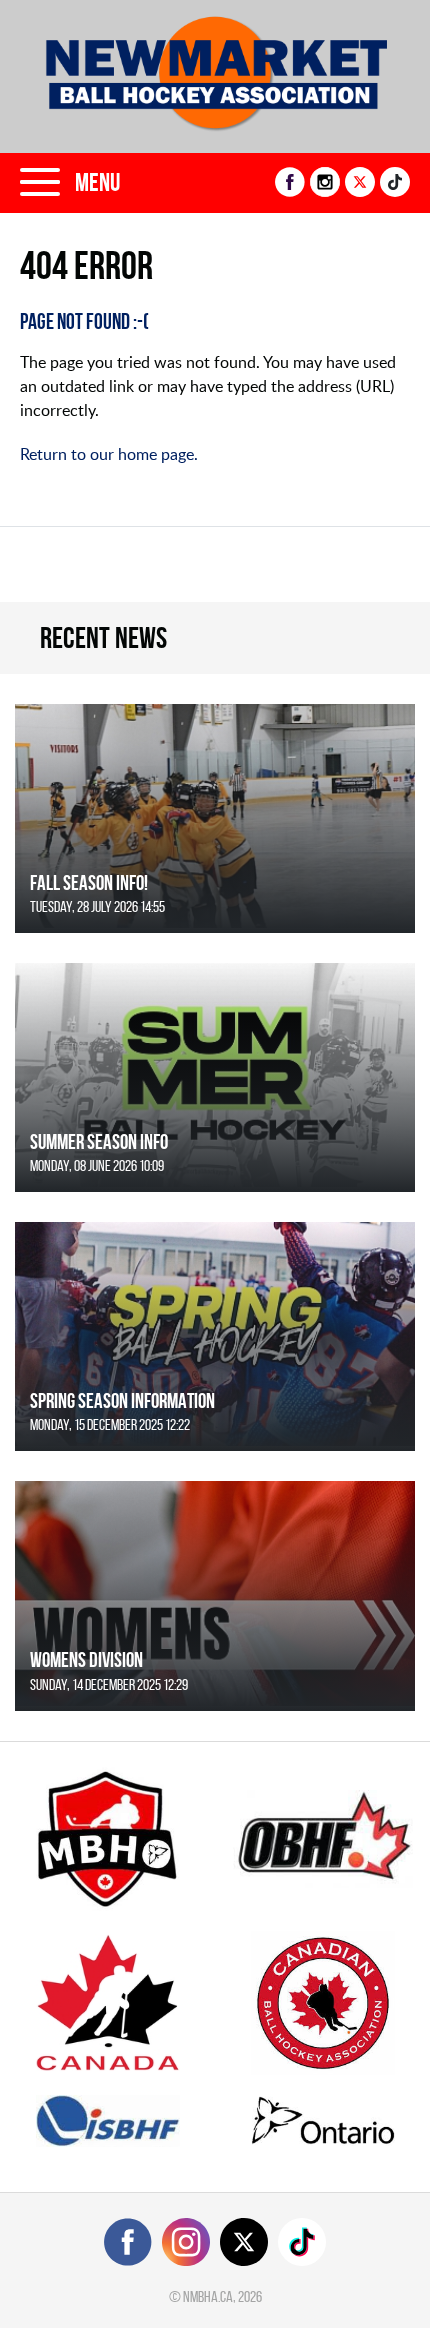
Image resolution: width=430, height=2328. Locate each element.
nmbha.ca (208, 2296)
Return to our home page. (109, 454)
